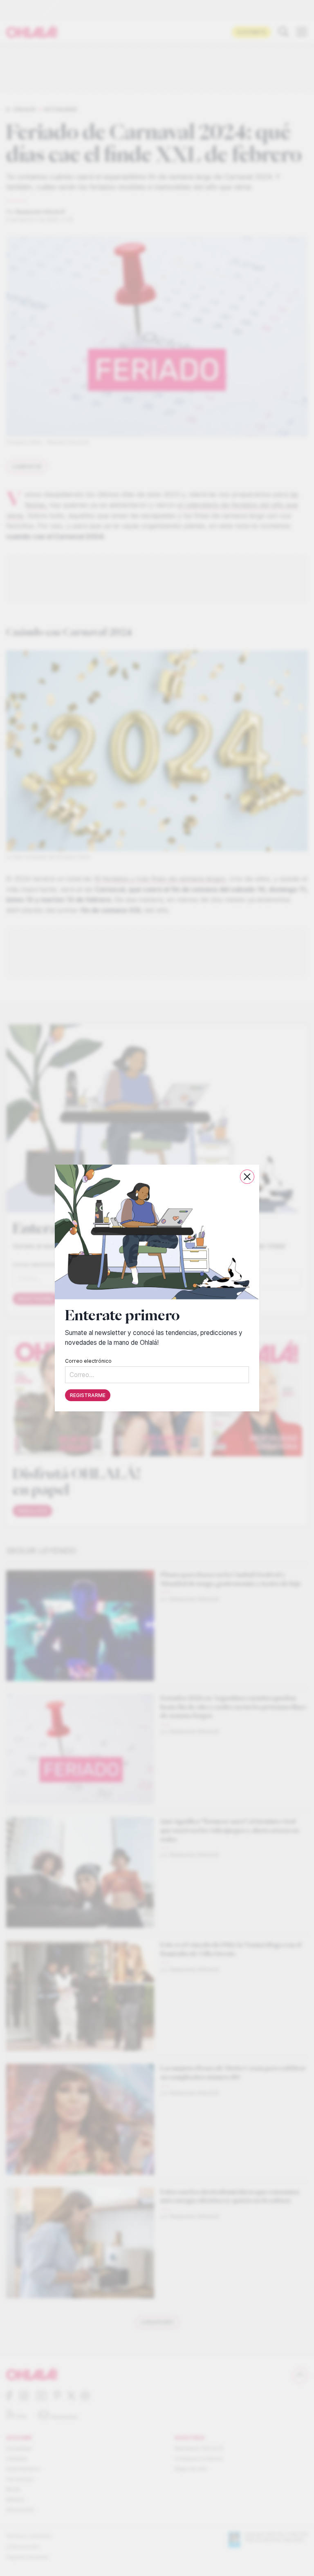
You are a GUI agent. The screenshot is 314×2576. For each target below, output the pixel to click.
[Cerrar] (247, 1177)
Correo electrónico (88, 1361)
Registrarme (88, 1395)
